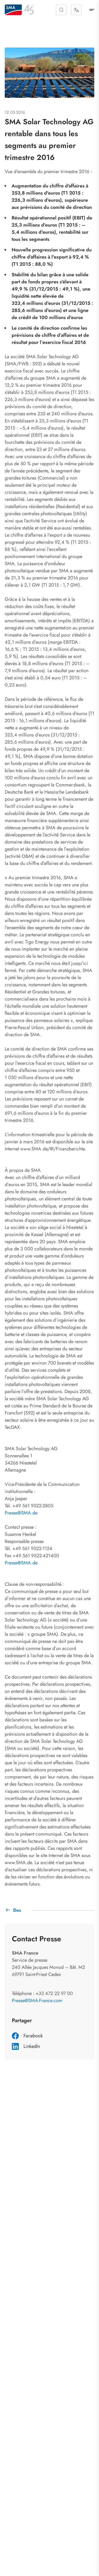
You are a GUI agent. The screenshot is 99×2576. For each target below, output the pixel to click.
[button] (61, 10)
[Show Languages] (76, 10)
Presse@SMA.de (21, 1513)
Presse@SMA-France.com (37, 2001)
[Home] (13, 10)
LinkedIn (32, 2046)
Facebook (33, 2036)
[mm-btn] (92, 10)
